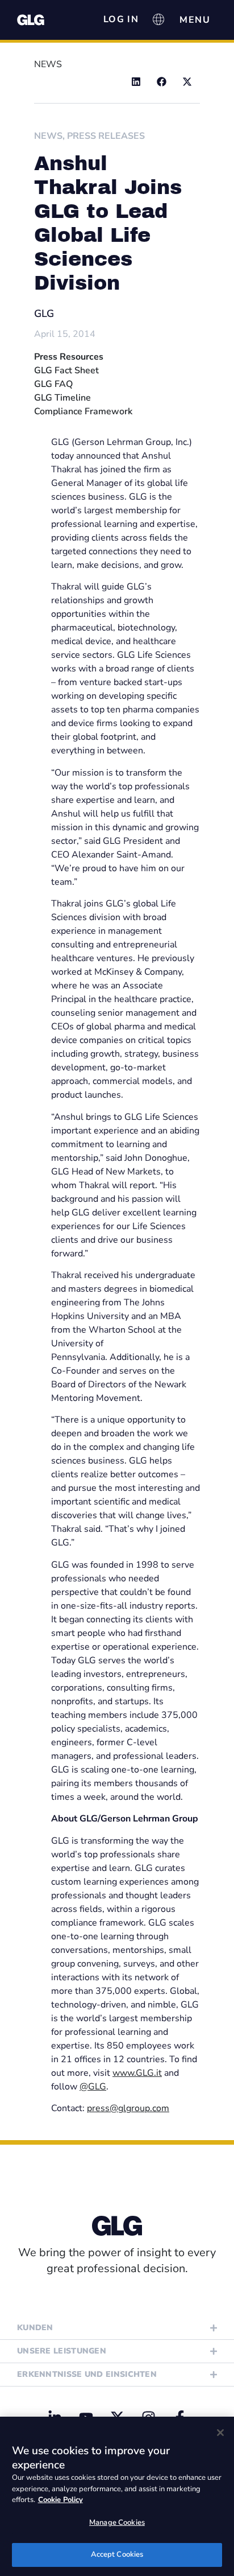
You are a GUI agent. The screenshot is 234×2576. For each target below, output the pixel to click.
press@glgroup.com (128, 2108)
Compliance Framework (83, 411)
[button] (136, 82)
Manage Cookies (117, 2523)
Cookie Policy (60, 2500)
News (48, 136)
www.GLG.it (137, 2073)
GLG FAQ (53, 384)
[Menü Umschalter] (195, 20)
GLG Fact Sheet (66, 370)
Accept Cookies (117, 2554)
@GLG (93, 2087)
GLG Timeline (62, 398)
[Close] (220, 2433)
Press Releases (106, 136)
